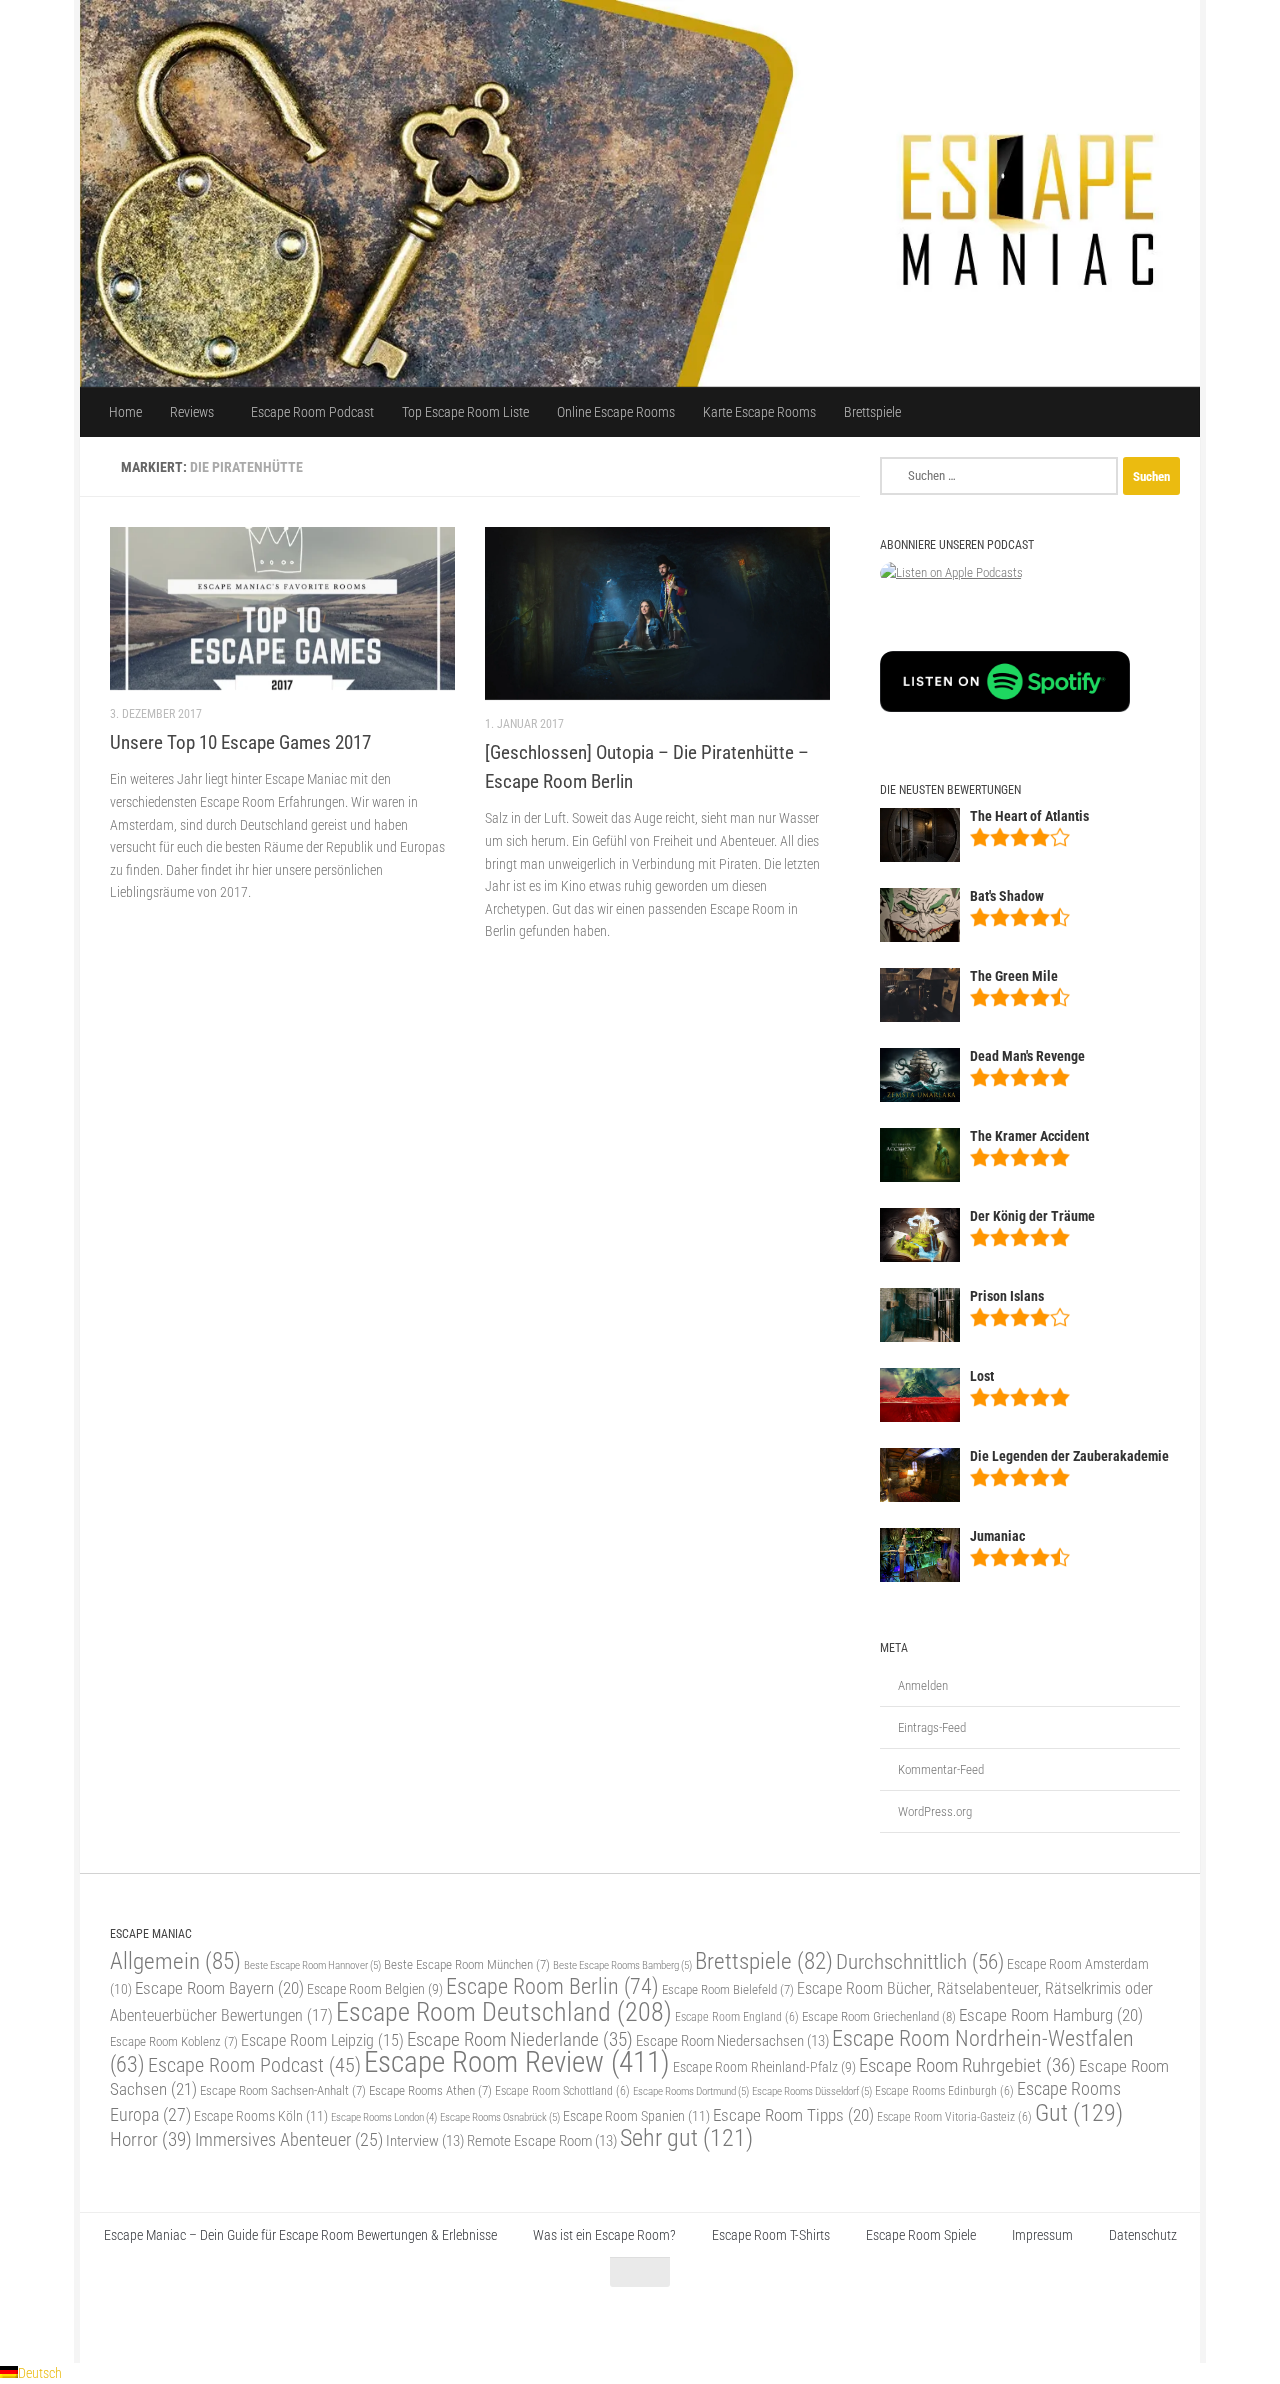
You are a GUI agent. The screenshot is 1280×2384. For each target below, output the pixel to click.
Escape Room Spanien (636, 2116)
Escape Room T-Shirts (771, 2235)
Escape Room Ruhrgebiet (967, 2065)
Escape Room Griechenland (879, 2016)
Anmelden (923, 1685)
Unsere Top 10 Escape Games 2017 (240, 742)
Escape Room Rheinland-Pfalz (764, 2067)
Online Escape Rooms (616, 412)
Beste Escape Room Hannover (312, 1965)
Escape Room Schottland (562, 2091)
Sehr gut (686, 2138)
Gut (1079, 2112)
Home (125, 412)
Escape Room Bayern (219, 1988)
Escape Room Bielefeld (728, 1989)
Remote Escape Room (542, 2141)
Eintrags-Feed (932, 1727)
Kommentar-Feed (941, 1769)
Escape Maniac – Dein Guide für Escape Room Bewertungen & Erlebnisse (300, 2235)
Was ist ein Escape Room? (604, 2235)
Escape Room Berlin (552, 1986)
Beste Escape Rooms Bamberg (622, 1965)
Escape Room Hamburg (1051, 2015)
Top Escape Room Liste (465, 412)
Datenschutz (1143, 2235)
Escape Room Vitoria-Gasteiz (954, 2117)
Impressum (1042, 2235)
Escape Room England (737, 2017)
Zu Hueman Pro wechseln (333, 2322)
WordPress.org (935, 1811)
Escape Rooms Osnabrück (500, 2117)
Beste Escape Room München (467, 1964)
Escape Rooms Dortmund (691, 2091)
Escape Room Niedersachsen (732, 2041)
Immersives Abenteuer (289, 2140)
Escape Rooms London (384, 2117)
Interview (425, 2141)
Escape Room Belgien (375, 1989)
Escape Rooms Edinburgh (944, 2091)
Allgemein (175, 1961)
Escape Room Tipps (793, 2115)
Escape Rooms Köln (261, 2116)
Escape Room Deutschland (504, 2011)
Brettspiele (872, 412)
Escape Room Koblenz (174, 2041)
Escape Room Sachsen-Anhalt (283, 2090)
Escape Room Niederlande (520, 2039)
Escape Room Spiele (921, 2235)
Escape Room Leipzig (322, 2041)
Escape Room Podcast (312, 412)
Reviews (192, 412)
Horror (151, 2139)
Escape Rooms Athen (430, 2090)
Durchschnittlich (920, 1961)
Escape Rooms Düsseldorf (812, 2091)
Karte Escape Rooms (759, 412)
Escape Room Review (517, 2062)
